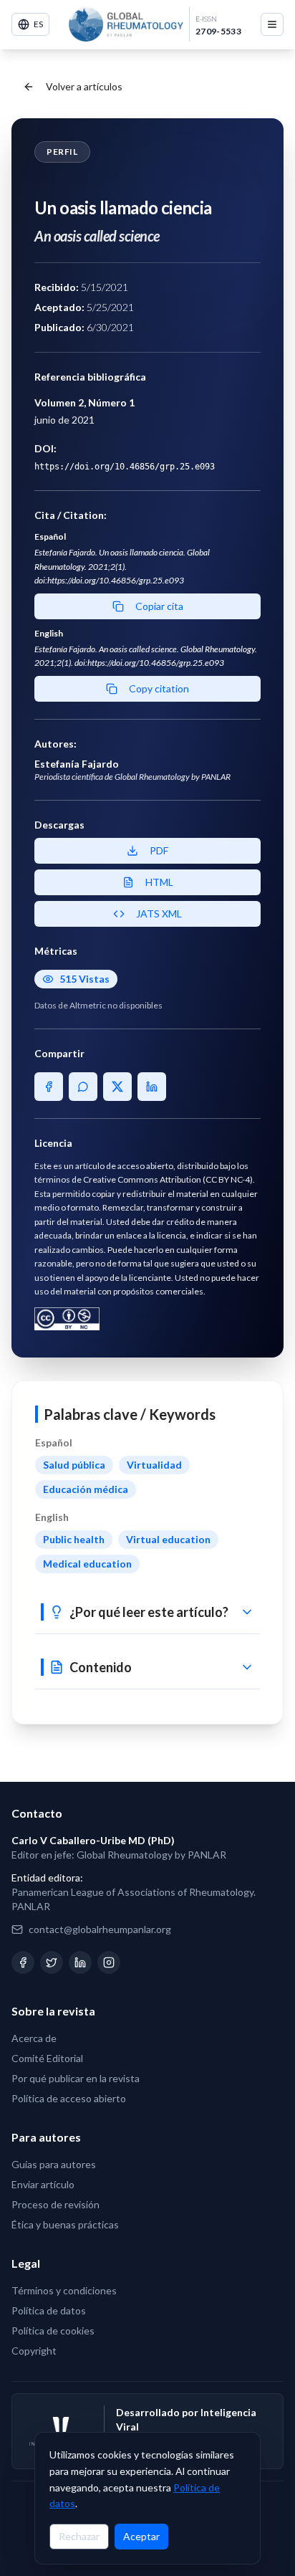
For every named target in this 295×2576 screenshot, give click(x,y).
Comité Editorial (47, 2058)
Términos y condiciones (64, 2290)
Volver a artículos (84, 86)
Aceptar (141, 2536)
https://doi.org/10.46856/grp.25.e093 (125, 467)
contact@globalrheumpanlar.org (100, 1929)
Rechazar (79, 2536)
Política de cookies (53, 2331)
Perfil (62, 152)
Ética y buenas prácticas (65, 2224)
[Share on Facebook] (49, 1087)
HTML (159, 882)
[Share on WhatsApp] (83, 1087)
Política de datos (49, 2310)
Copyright (34, 2351)
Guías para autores (54, 2164)
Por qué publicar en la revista (76, 2078)
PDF (159, 850)
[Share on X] (117, 1087)
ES (38, 24)
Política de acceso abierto (69, 2098)
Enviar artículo (43, 2184)
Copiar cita (159, 606)
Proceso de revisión (55, 2204)
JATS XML (159, 913)
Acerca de (34, 2038)
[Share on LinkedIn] (152, 1087)
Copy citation (159, 688)
